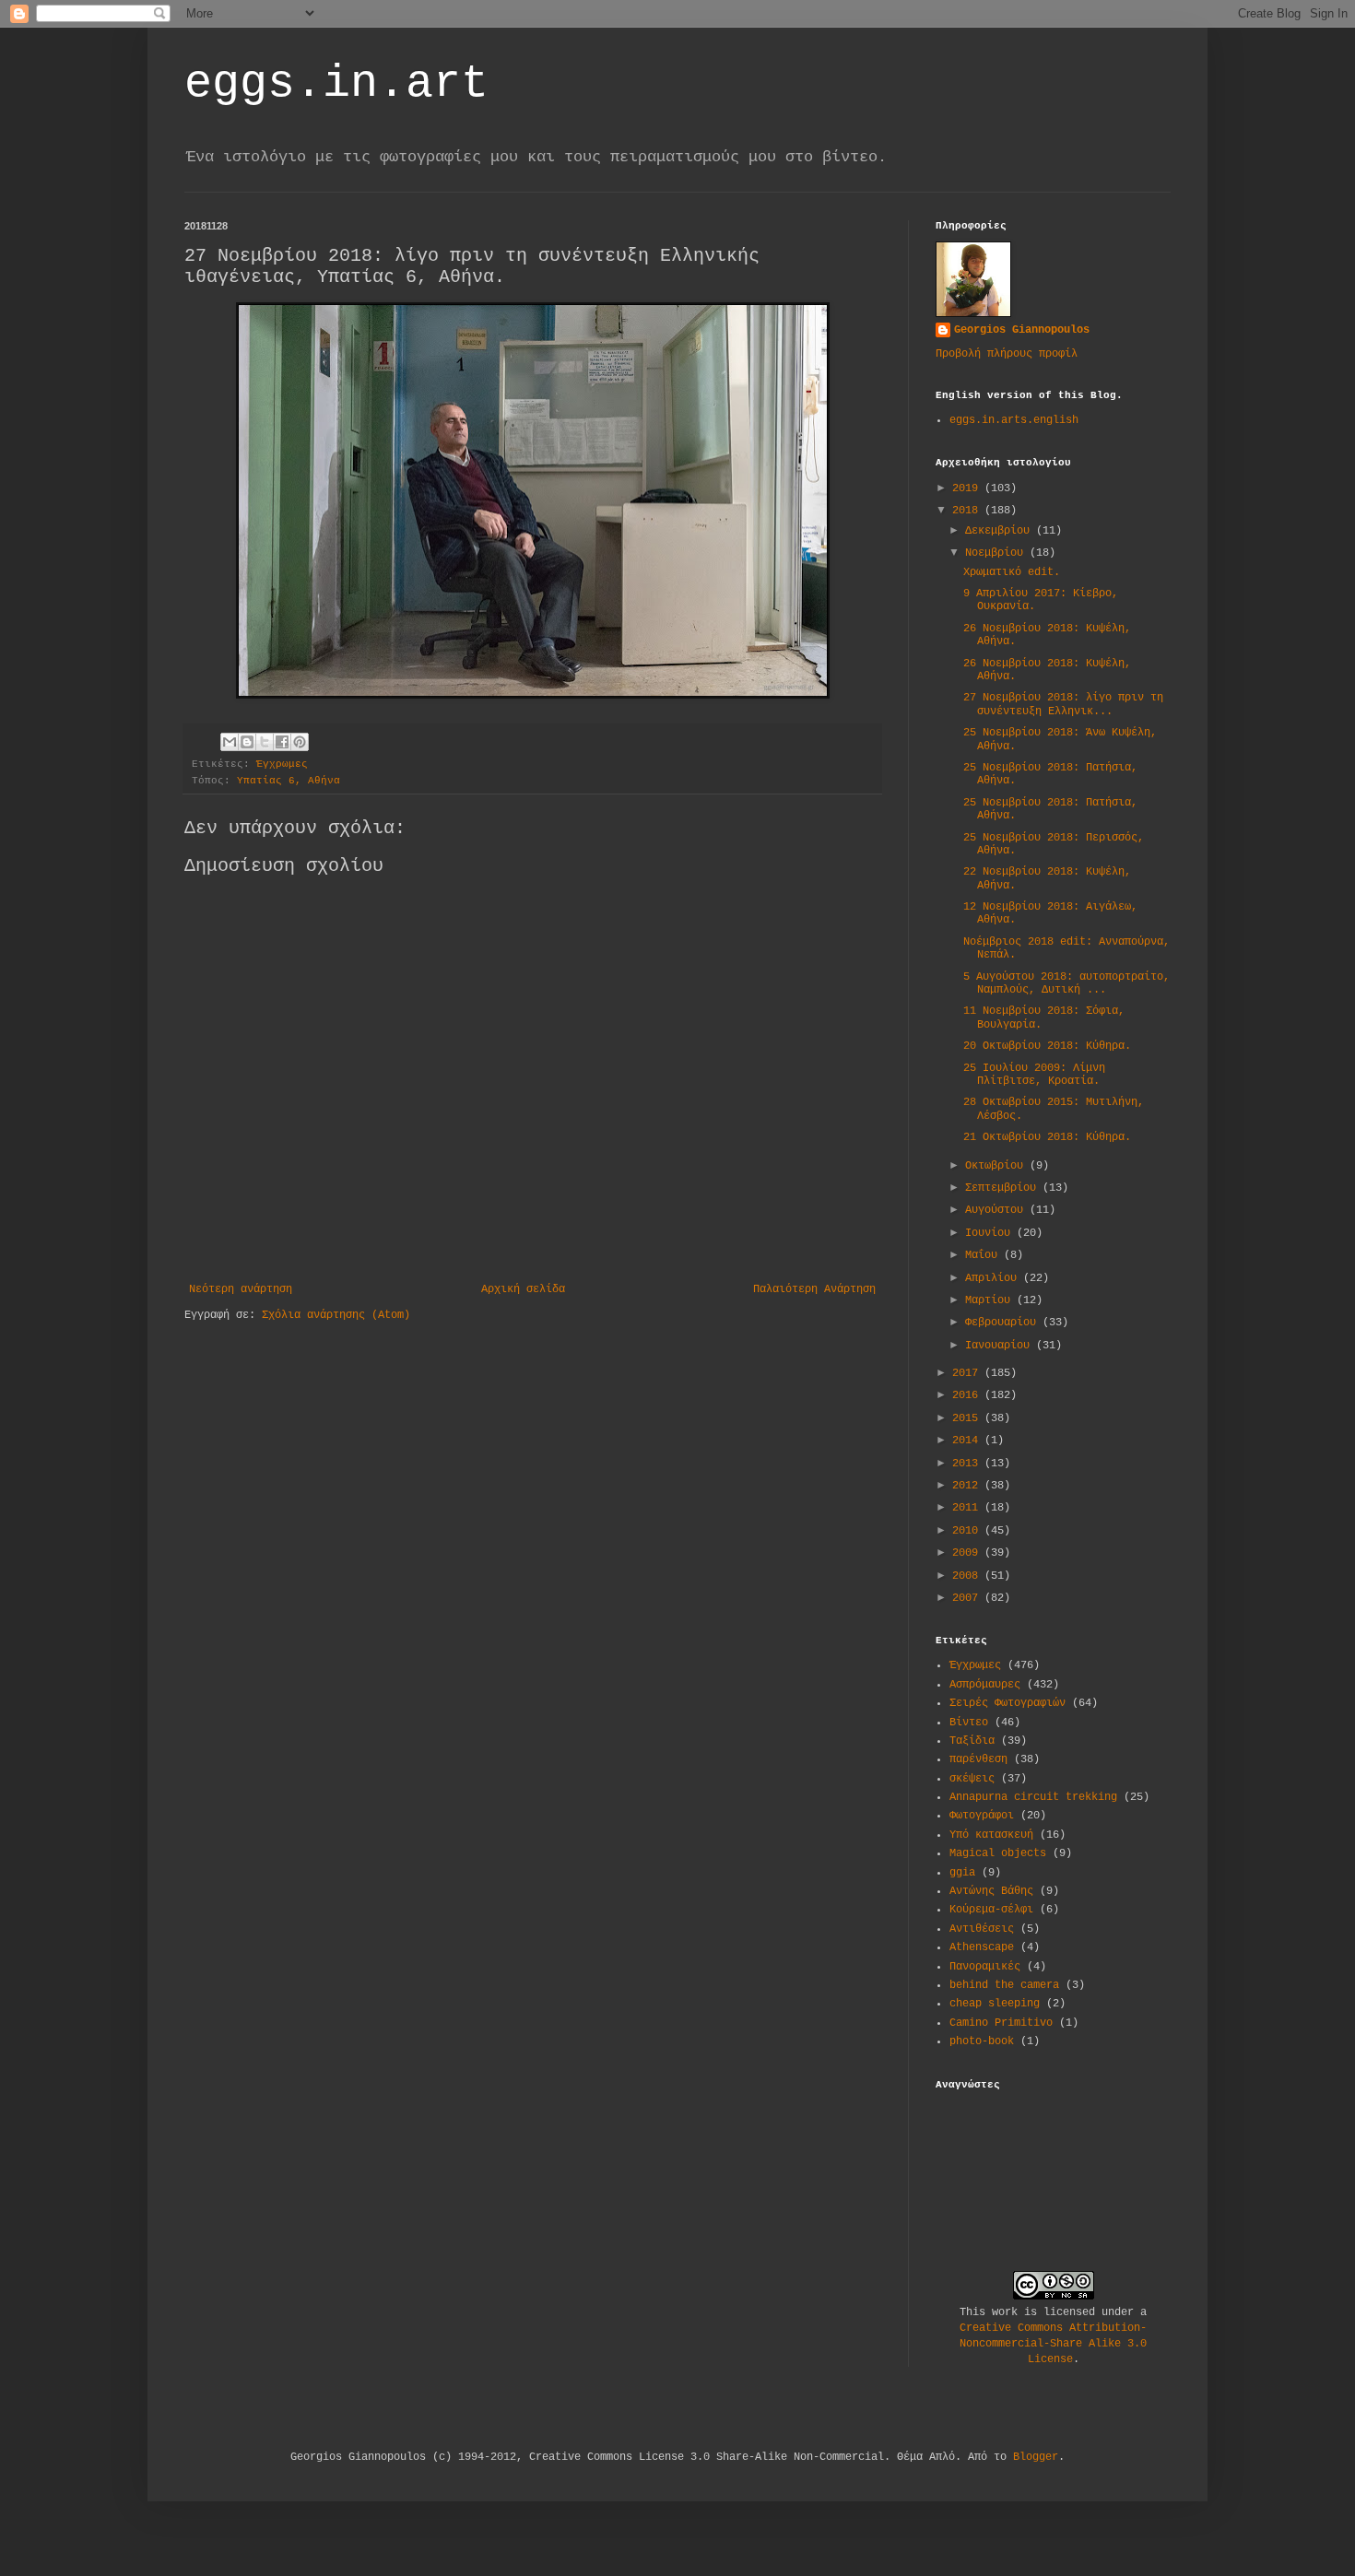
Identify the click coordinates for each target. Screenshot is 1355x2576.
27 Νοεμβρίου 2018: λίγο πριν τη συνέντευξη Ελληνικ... (1063, 704)
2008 (968, 1576)
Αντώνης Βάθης (991, 1891)
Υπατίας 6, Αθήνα (289, 781)
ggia (962, 1873)
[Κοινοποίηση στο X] (265, 742)
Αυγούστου (997, 1210)
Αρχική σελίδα (523, 1289)
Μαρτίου (991, 1300)
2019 (968, 488)
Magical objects (998, 1853)
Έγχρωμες (282, 764)
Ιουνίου (991, 1233)
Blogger (1036, 2457)
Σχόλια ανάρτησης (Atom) (336, 1315)
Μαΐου (984, 1255)
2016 (968, 1395)
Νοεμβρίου (997, 553)
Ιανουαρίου (1001, 1346)
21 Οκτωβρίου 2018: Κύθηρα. (1047, 1137)
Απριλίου (994, 1278)
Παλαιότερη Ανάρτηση (814, 1289)
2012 (968, 1486)
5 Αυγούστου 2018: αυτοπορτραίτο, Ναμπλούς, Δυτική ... (1066, 983)
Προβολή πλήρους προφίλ (1007, 354)
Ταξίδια (972, 1741)
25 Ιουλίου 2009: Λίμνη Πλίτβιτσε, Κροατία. (1034, 1075)
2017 (968, 1373)
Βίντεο (969, 1723)
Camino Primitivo (1001, 2023)
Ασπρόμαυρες (985, 1685)
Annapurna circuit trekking (1033, 1797)
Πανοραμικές (985, 1967)
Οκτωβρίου (997, 1166)
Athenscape (982, 1947)
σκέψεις (972, 1779)
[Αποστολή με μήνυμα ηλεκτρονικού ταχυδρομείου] (230, 742)
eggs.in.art (336, 83)
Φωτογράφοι (982, 1816)
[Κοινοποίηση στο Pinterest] (300, 742)
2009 (968, 1553)
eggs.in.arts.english (1014, 420)
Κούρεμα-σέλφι (991, 1910)
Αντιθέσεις (982, 1929)
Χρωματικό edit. (1012, 572)
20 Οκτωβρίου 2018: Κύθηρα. (1047, 1046)
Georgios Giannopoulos (1022, 330)
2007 (968, 1598)
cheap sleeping (995, 2004)
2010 (968, 1531)
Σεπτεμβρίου (1004, 1188)
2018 (968, 511)
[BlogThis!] (247, 742)
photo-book (982, 2041)
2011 (968, 1508)
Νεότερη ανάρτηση (241, 1289)
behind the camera (1004, 1985)
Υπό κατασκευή (991, 1835)
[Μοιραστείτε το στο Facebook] (282, 742)
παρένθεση (978, 1759)
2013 (968, 1464)
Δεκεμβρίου (1001, 531)
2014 (968, 1441)
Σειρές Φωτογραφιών (1007, 1703)
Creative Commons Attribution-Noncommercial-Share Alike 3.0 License (1053, 2344)
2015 (968, 1418)
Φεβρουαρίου (1004, 1323)
